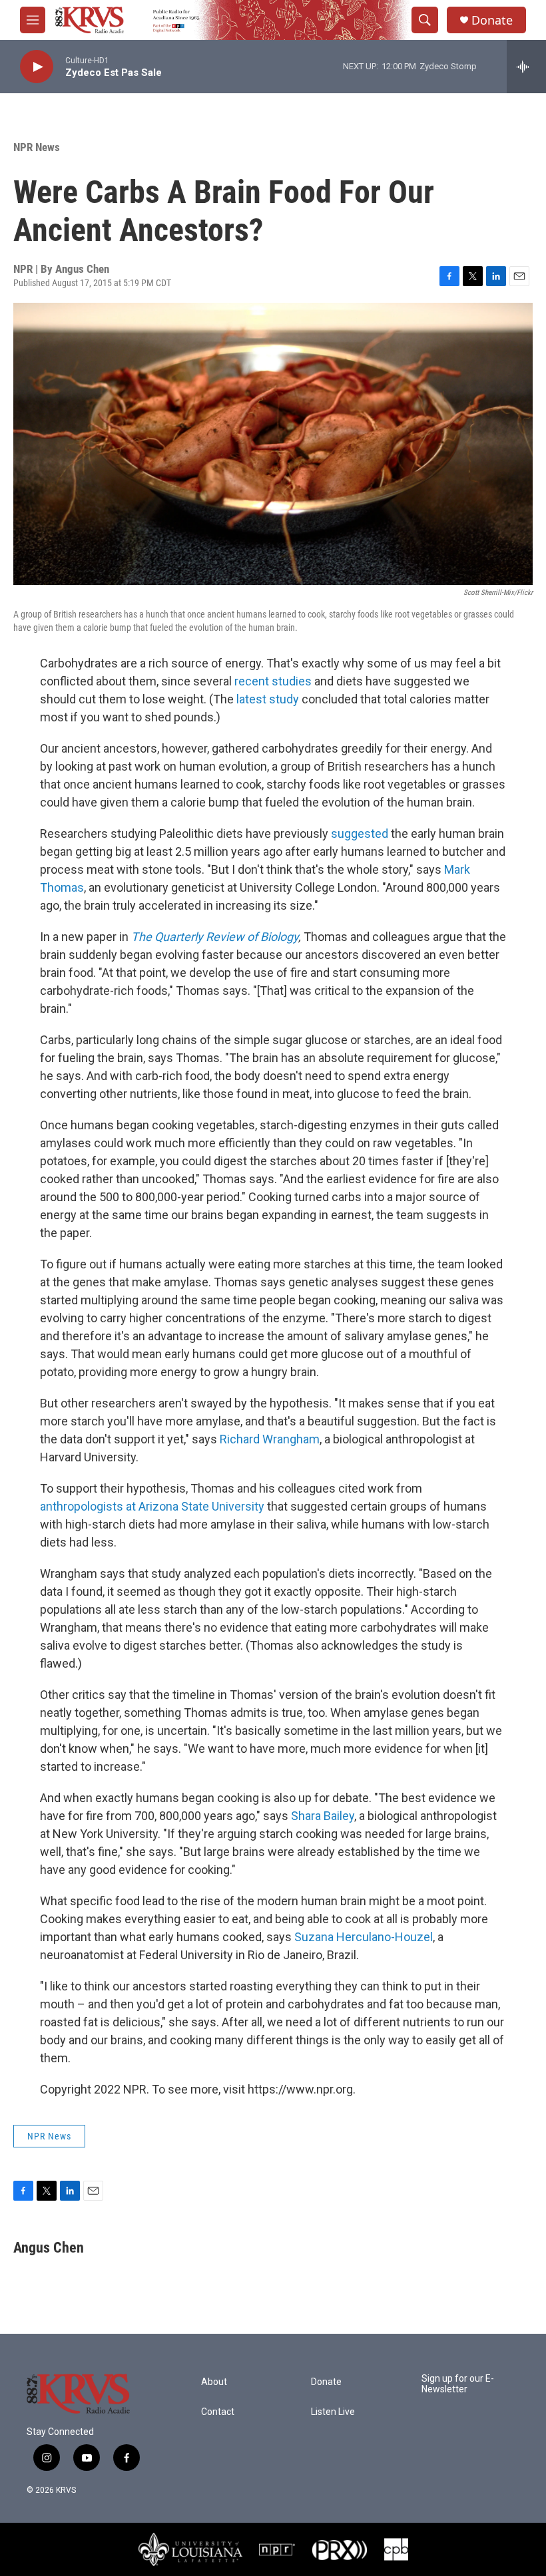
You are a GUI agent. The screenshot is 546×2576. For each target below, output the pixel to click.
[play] (37, 67)
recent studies (273, 681)
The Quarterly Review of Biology (215, 937)
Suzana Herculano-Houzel (364, 1937)
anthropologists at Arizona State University (152, 1506)
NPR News (37, 147)
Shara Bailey (323, 1816)
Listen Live (333, 2412)
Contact (218, 2412)
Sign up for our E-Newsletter (458, 2384)
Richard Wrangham (270, 1439)
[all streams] (526, 67)
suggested (360, 833)
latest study (268, 699)
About (214, 2382)
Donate (492, 20)
